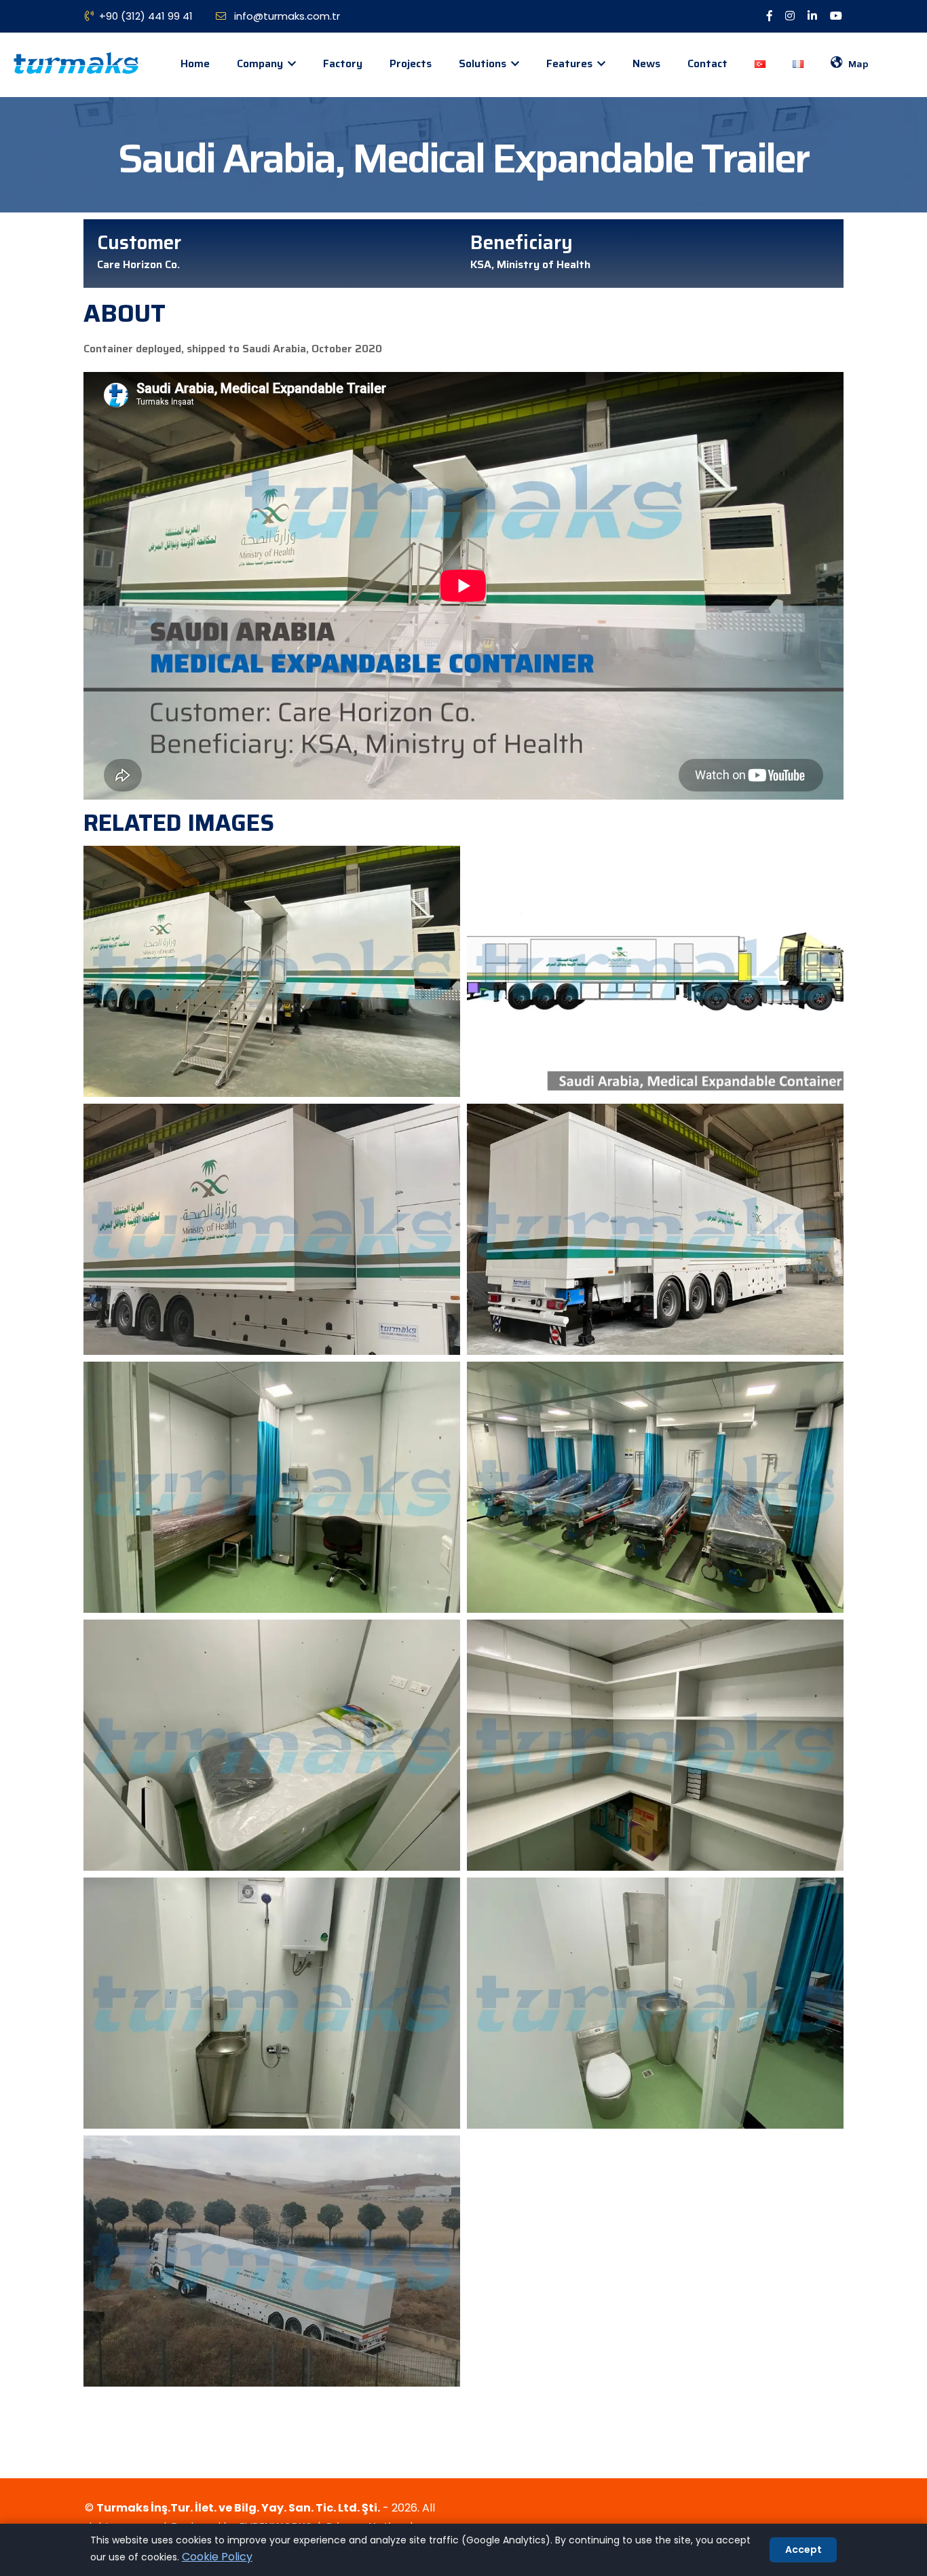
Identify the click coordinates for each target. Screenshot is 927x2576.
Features (571, 63)
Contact (707, 63)
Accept (803, 2550)
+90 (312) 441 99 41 (146, 16)
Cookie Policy (217, 2557)
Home (195, 63)
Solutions (484, 63)
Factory (343, 63)
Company (261, 63)
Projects (411, 63)
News (646, 63)
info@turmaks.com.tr (286, 16)
